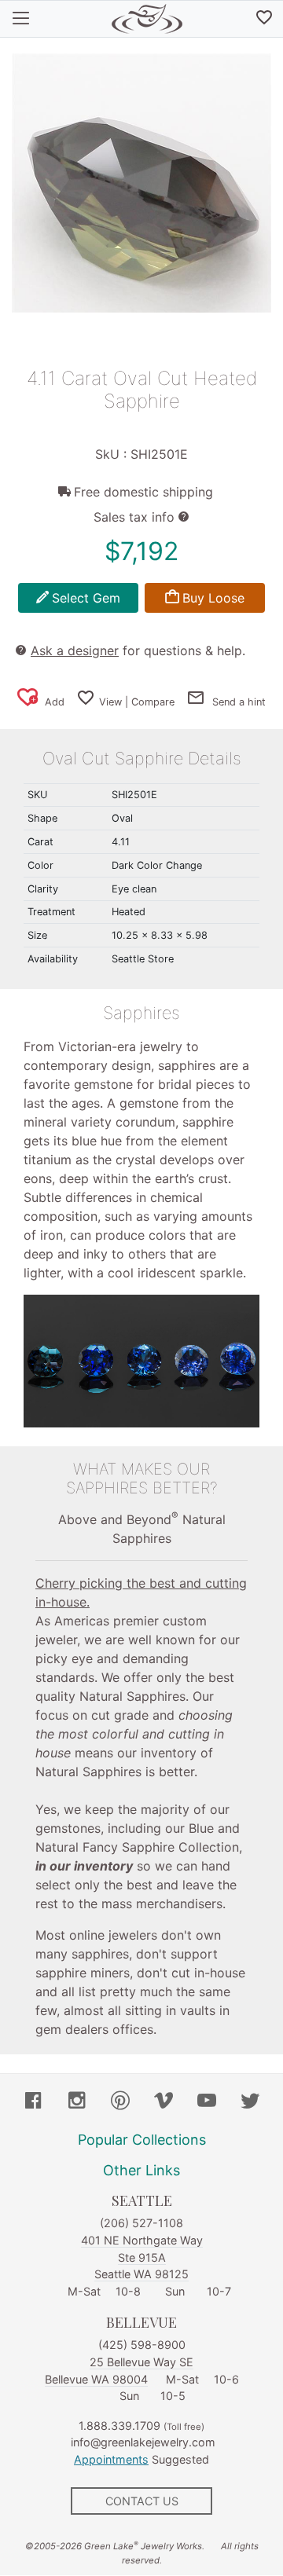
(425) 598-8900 (142, 2345)
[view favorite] (264, 19)
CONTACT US (142, 2501)
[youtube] (207, 2102)
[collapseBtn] (21, 19)
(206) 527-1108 (141, 2223)
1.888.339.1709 (119, 2426)
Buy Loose (213, 598)
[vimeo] (164, 2102)
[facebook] (34, 2102)
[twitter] (250, 2102)
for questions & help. (138, 650)
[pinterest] (120, 2102)
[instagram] (77, 2102)
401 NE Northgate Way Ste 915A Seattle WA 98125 (142, 2257)
